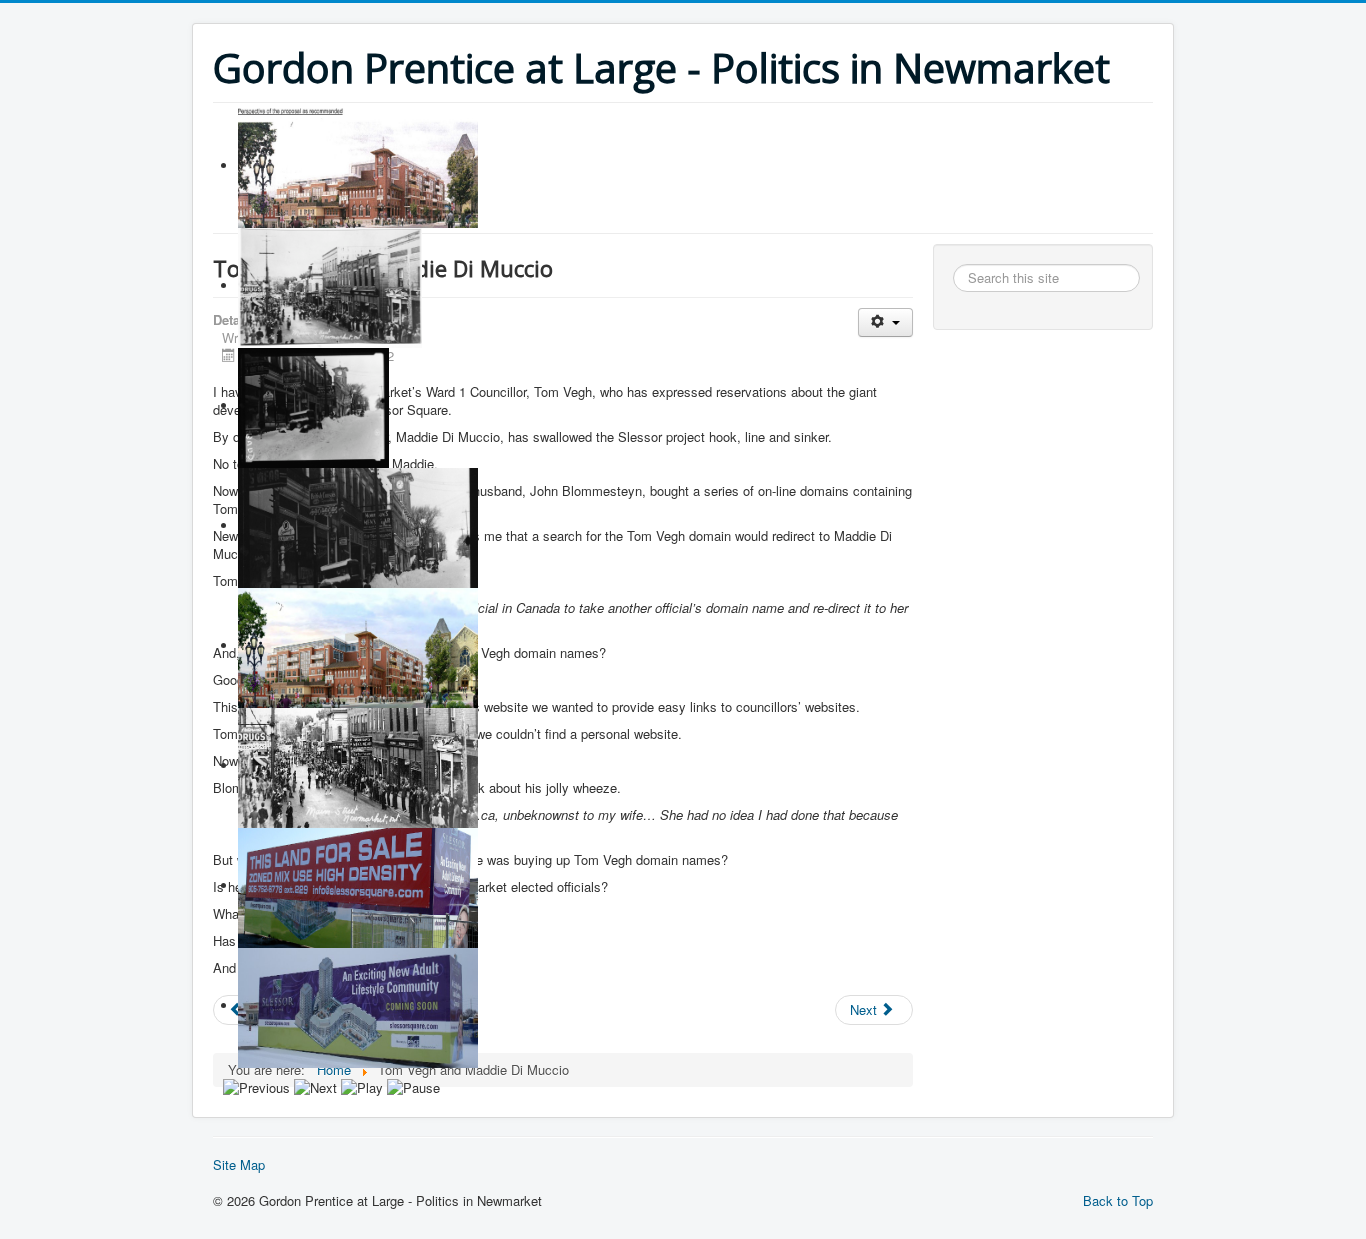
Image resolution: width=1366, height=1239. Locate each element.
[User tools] (885, 322)
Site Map (239, 1165)
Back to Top (1118, 1200)
